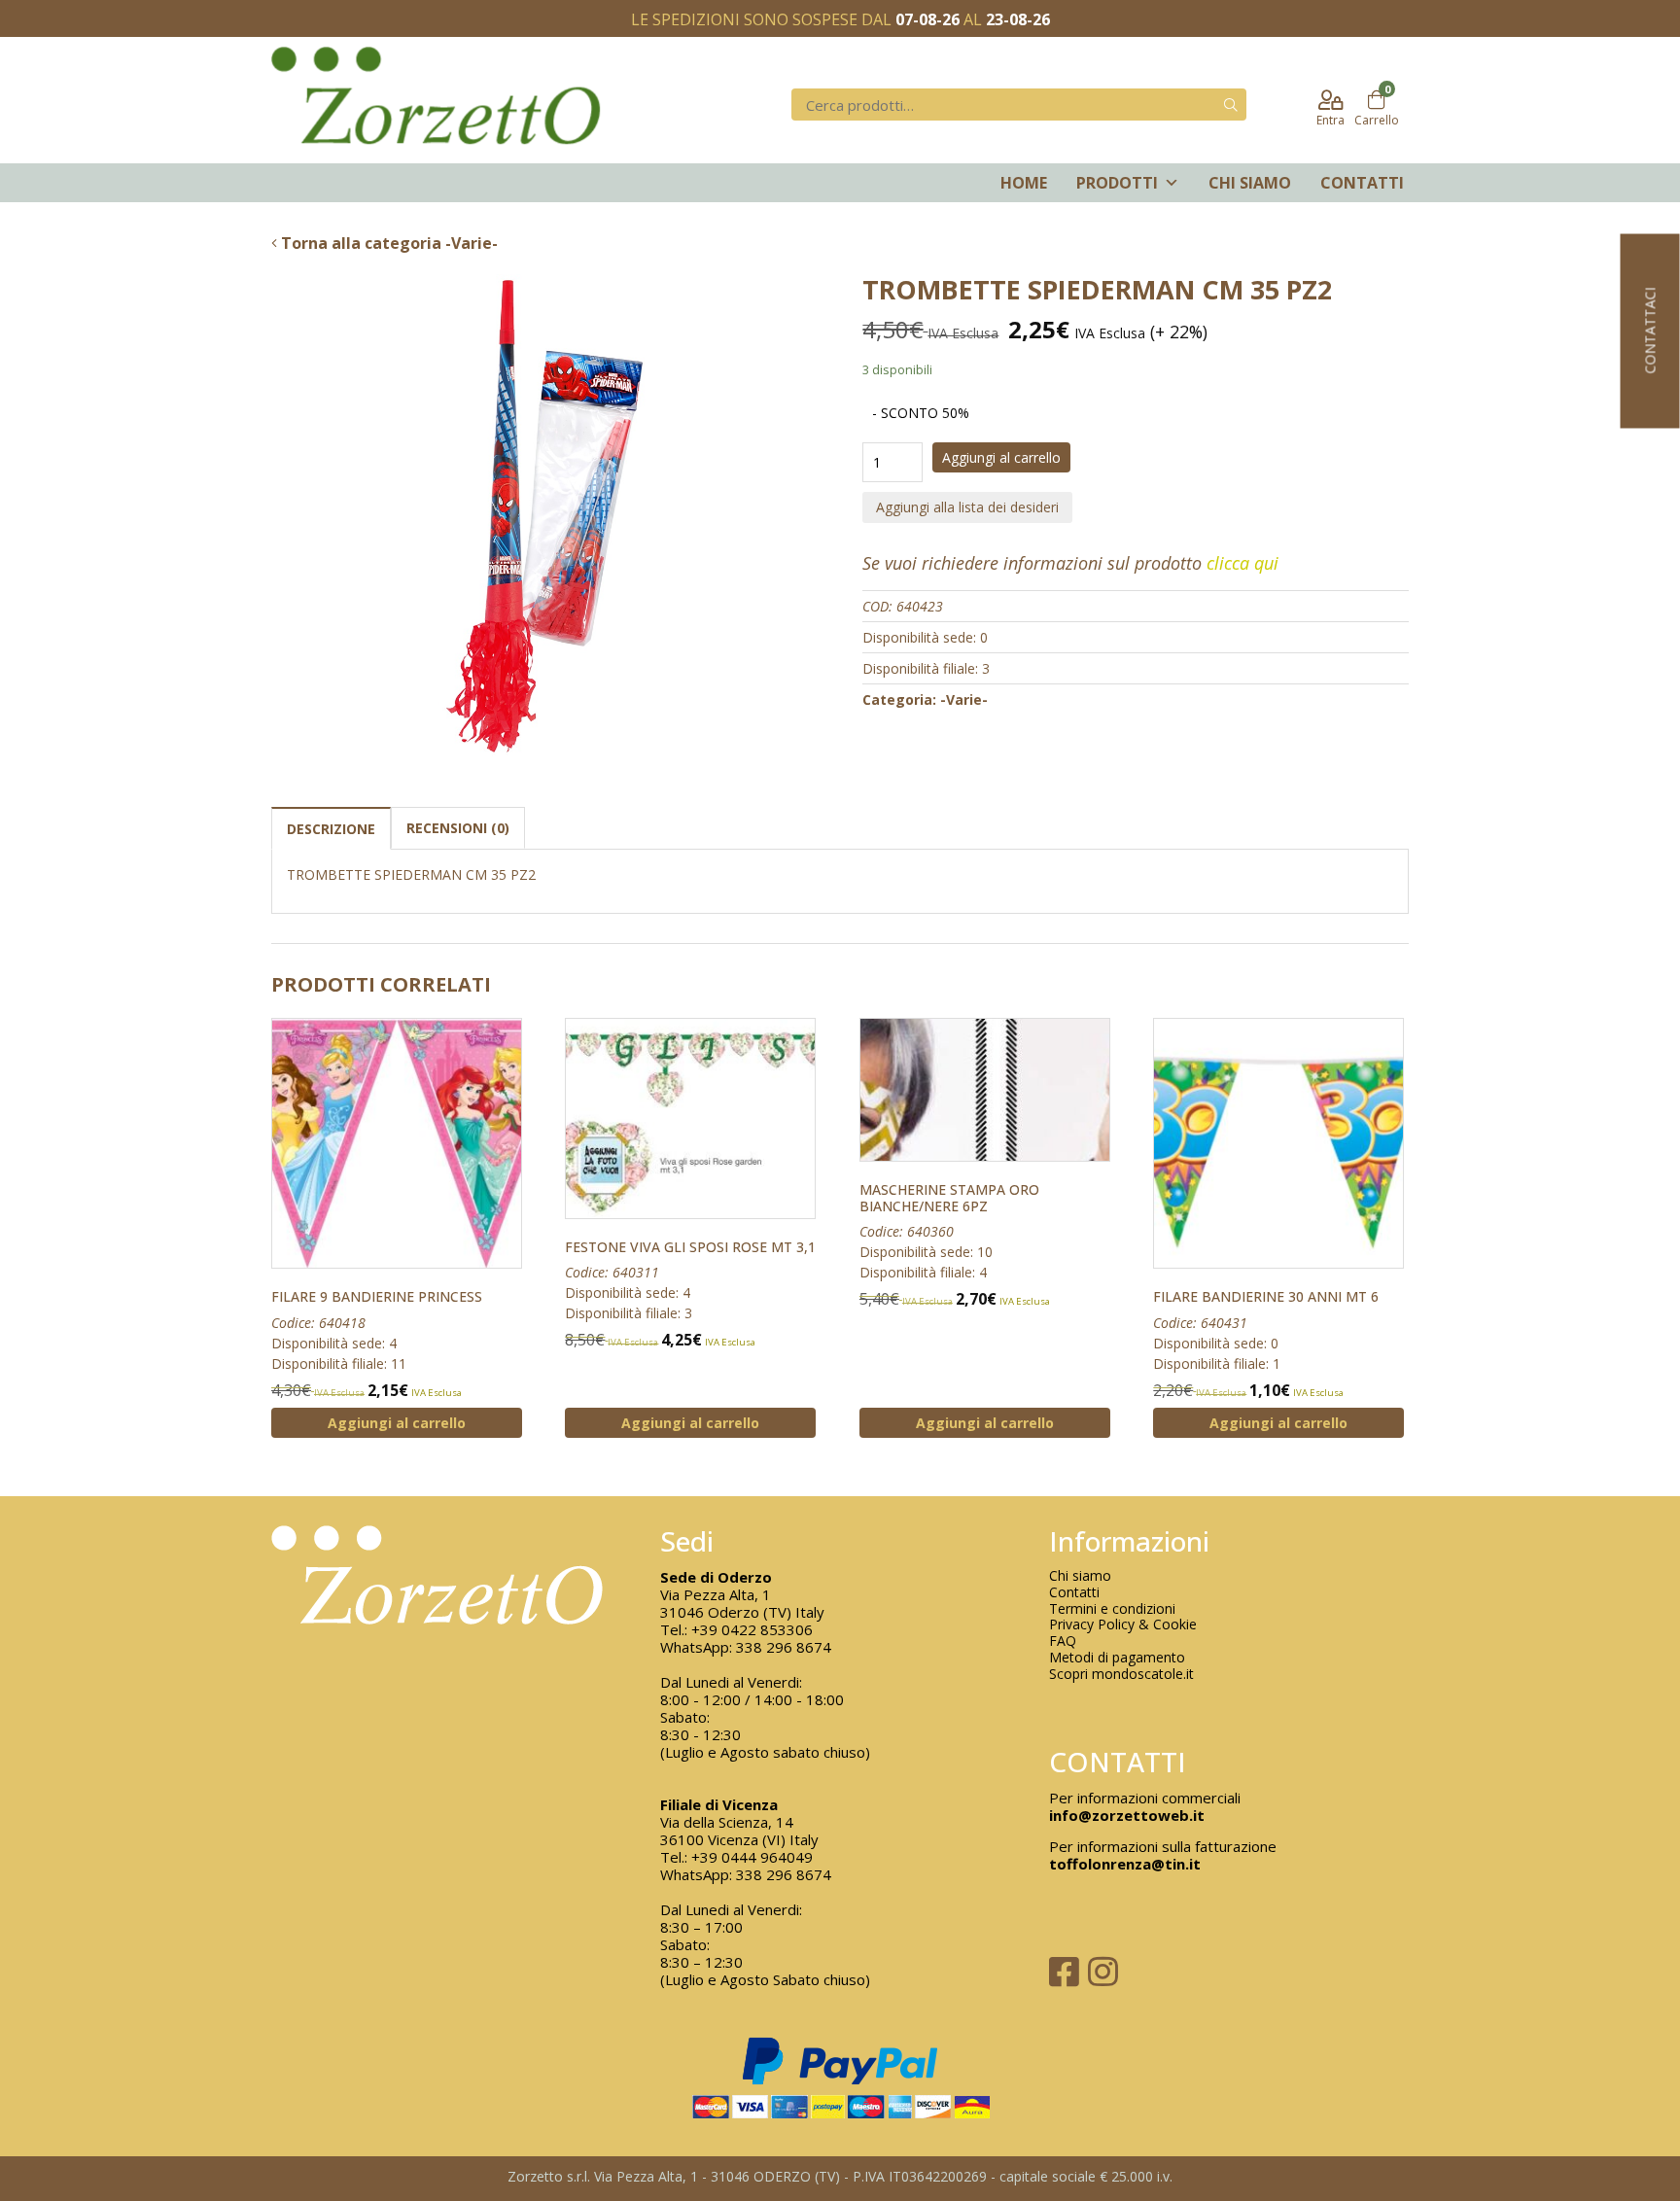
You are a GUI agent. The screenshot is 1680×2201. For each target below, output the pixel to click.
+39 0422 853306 (752, 1629)
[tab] (331, 828)
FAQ (1063, 1642)
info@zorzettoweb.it (1127, 1815)
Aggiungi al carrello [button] (397, 1423)
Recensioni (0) (458, 828)
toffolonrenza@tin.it (1125, 1864)
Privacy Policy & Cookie (1123, 1625)
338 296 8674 (784, 1647)
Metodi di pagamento (1117, 1658)
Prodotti (1117, 183)
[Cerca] (1231, 105)
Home (1024, 183)
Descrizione (331, 829)
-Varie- (964, 699)
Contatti (1362, 183)
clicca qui (1242, 563)
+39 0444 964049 (752, 1857)
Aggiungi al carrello (1001, 457)
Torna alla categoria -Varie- (387, 243)
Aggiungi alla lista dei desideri (967, 507)
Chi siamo (1250, 183)
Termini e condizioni (1112, 1609)
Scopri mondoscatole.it (1121, 1675)
